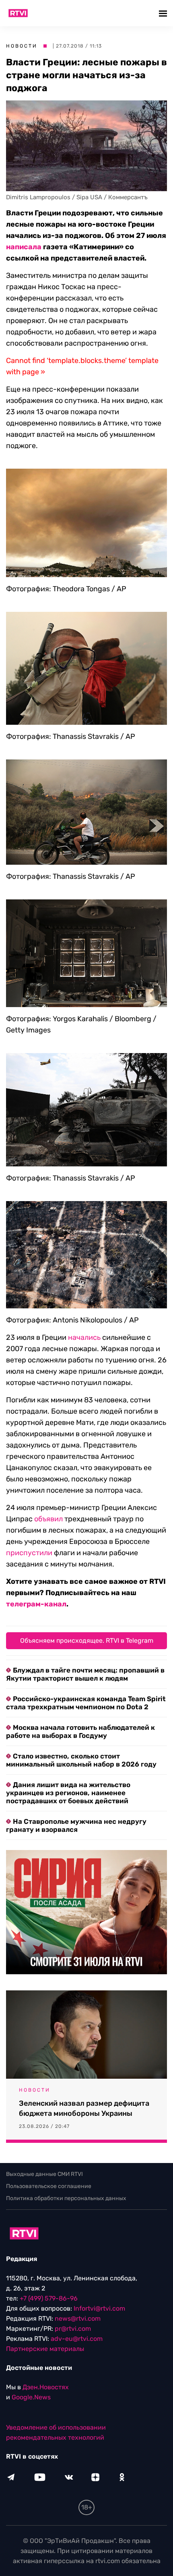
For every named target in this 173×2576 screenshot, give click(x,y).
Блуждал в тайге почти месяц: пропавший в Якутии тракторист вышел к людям (85, 1674)
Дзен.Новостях (46, 2387)
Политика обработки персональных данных (66, 2198)
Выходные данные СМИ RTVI (44, 2174)
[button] (164, 13)
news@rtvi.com (78, 2318)
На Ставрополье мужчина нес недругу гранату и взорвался (76, 1825)
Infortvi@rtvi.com (99, 2308)
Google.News (31, 2397)
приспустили (29, 1553)
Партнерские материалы (45, 2349)
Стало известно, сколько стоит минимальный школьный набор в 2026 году (81, 1760)
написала (24, 247)
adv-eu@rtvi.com (77, 2339)
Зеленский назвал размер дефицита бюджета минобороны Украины (84, 2108)
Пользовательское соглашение (49, 2186)
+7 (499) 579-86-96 (49, 2298)
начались (84, 1337)
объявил (48, 1519)
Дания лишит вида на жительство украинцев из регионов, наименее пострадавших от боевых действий (68, 1793)
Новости (22, 46)
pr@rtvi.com (73, 2329)
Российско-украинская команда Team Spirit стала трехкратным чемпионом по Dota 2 (86, 1703)
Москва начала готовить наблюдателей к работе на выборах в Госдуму (80, 1731)
